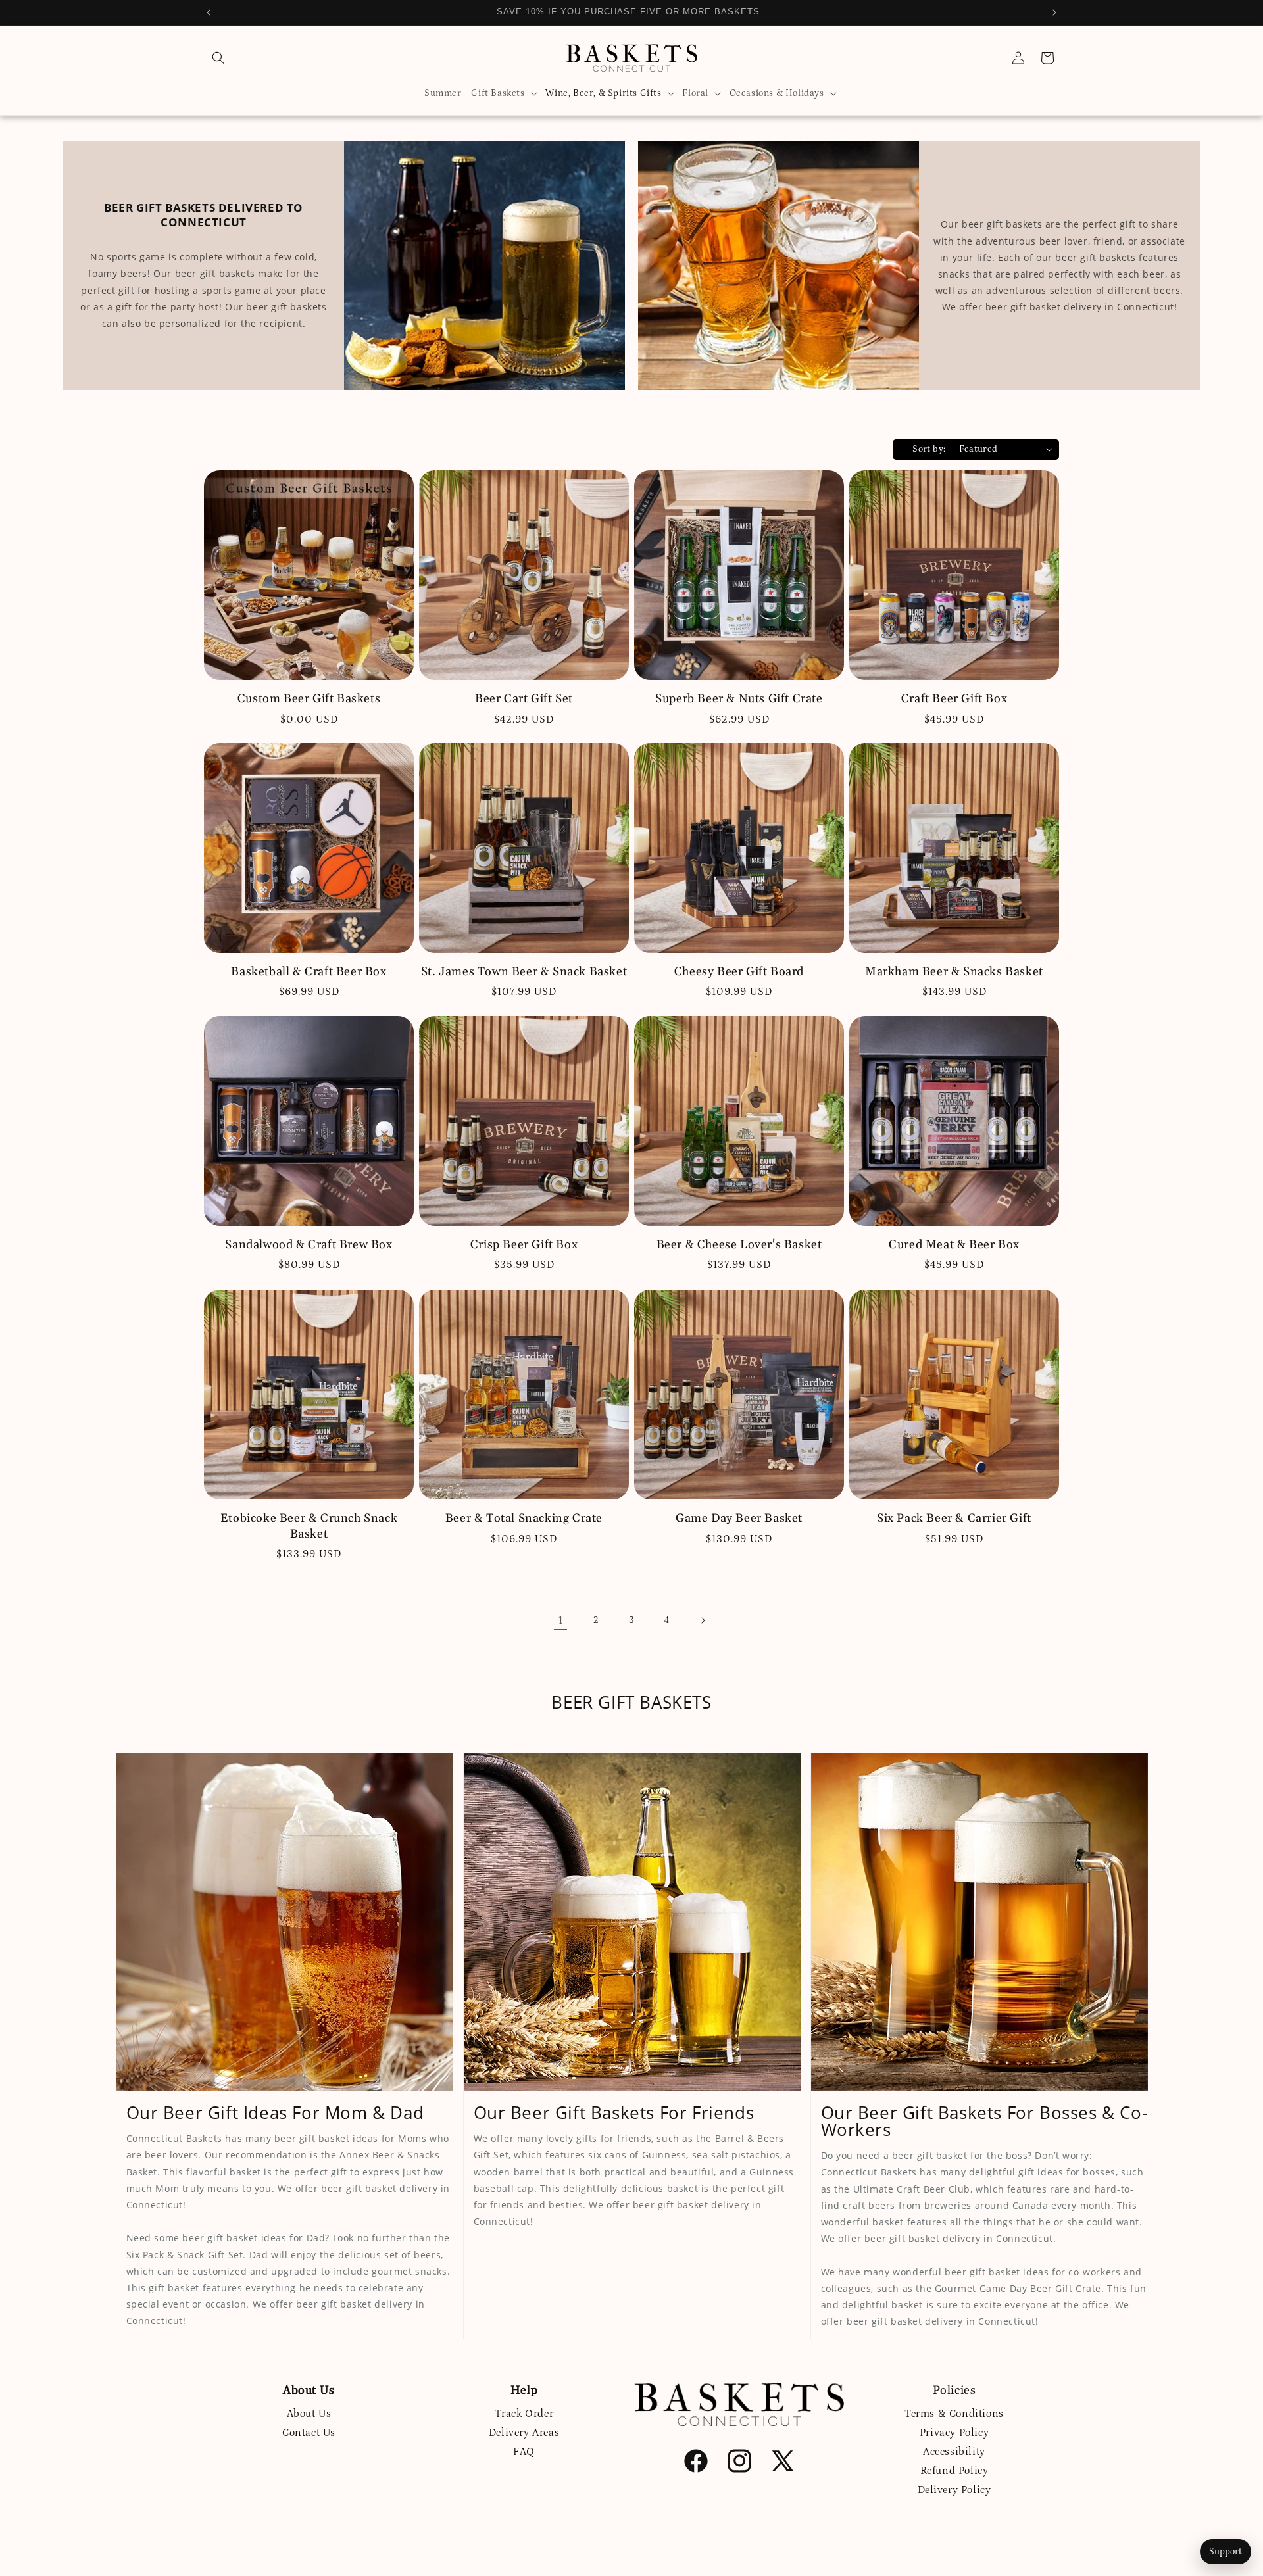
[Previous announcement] (209, 12)
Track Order (524, 2414)
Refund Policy (954, 2470)
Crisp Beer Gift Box (524, 1245)
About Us (309, 2414)
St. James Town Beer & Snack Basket (524, 972)
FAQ (524, 2452)
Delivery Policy (954, 2489)
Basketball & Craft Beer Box (309, 972)
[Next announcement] (1054, 12)
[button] (218, 58)
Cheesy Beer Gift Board (739, 972)
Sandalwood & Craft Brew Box (309, 1245)
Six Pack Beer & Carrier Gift (954, 1518)
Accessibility (954, 2452)
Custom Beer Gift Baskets (309, 699)
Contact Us (309, 2433)
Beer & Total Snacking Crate (524, 1518)
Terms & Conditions (954, 2414)
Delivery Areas (524, 2433)
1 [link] (561, 1620)
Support (1226, 2552)
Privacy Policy (954, 2433)
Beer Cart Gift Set (524, 699)
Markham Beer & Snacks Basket (954, 972)
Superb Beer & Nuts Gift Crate (739, 699)
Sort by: (929, 449)
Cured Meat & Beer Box (954, 1245)
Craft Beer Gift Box (954, 699)
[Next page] (703, 1620)
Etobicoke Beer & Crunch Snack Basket (309, 1526)
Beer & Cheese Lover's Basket (739, 1245)
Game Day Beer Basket (739, 1518)
